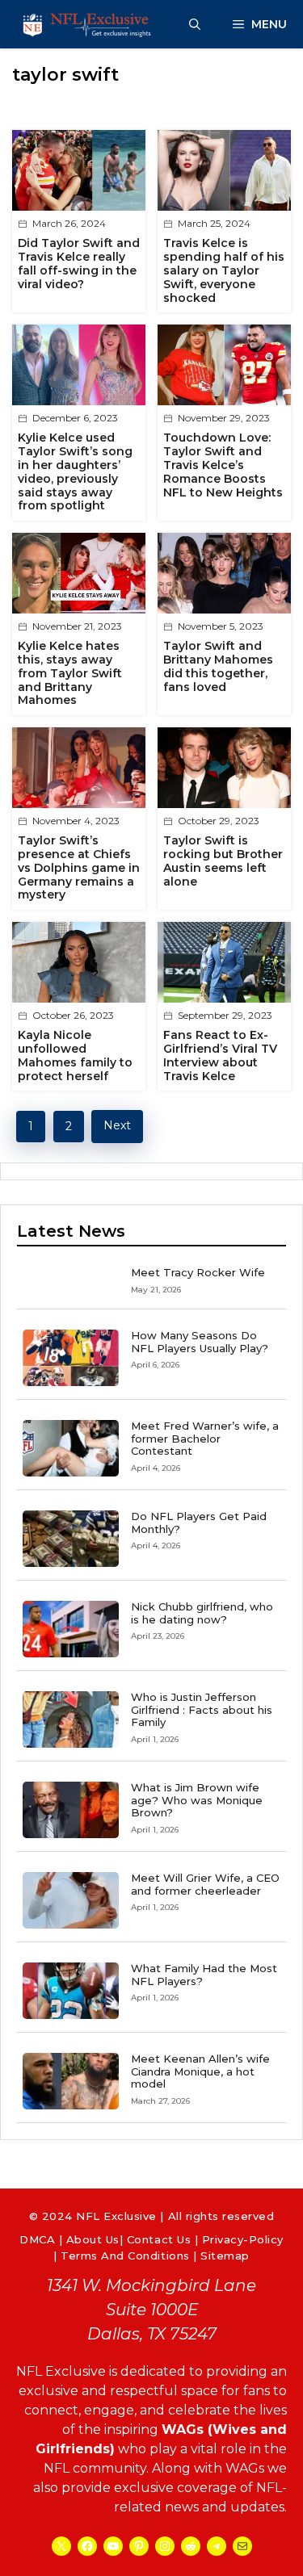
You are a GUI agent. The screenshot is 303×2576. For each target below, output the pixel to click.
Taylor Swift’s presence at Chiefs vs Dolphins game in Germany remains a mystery (79, 867)
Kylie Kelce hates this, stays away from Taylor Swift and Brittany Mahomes (70, 673)
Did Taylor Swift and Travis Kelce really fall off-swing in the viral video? (79, 263)
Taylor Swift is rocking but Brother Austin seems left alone (223, 861)
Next (117, 1125)
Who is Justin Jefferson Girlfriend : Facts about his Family (202, 1709)
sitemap (225, 2256)
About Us (93, 2239)
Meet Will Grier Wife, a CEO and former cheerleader (205, 1884)
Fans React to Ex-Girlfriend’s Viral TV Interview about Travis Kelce (220, 1055)
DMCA (37, 2239)
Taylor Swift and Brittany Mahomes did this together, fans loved (218, 666)
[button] (195, 24)
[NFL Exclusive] (89, 24)
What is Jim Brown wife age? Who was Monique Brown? (197, 1800)
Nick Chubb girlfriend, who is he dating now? (202, 1613)
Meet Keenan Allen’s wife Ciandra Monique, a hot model (200, 2071)
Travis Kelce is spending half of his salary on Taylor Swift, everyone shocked (224, 270)
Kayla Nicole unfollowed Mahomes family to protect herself (75, 1055)
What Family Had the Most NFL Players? (204, 1975)
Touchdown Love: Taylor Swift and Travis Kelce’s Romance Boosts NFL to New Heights (223, 465)
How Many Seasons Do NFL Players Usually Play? (200, 1342)
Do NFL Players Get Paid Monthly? (199, 1523)
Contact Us (159, 2239)
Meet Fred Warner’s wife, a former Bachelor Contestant (205, 1438)
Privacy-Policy (243, 2239)
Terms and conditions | (130, 2256)
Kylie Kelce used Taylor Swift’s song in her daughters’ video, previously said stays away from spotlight (75, 471)
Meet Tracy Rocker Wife (198, 1272)
